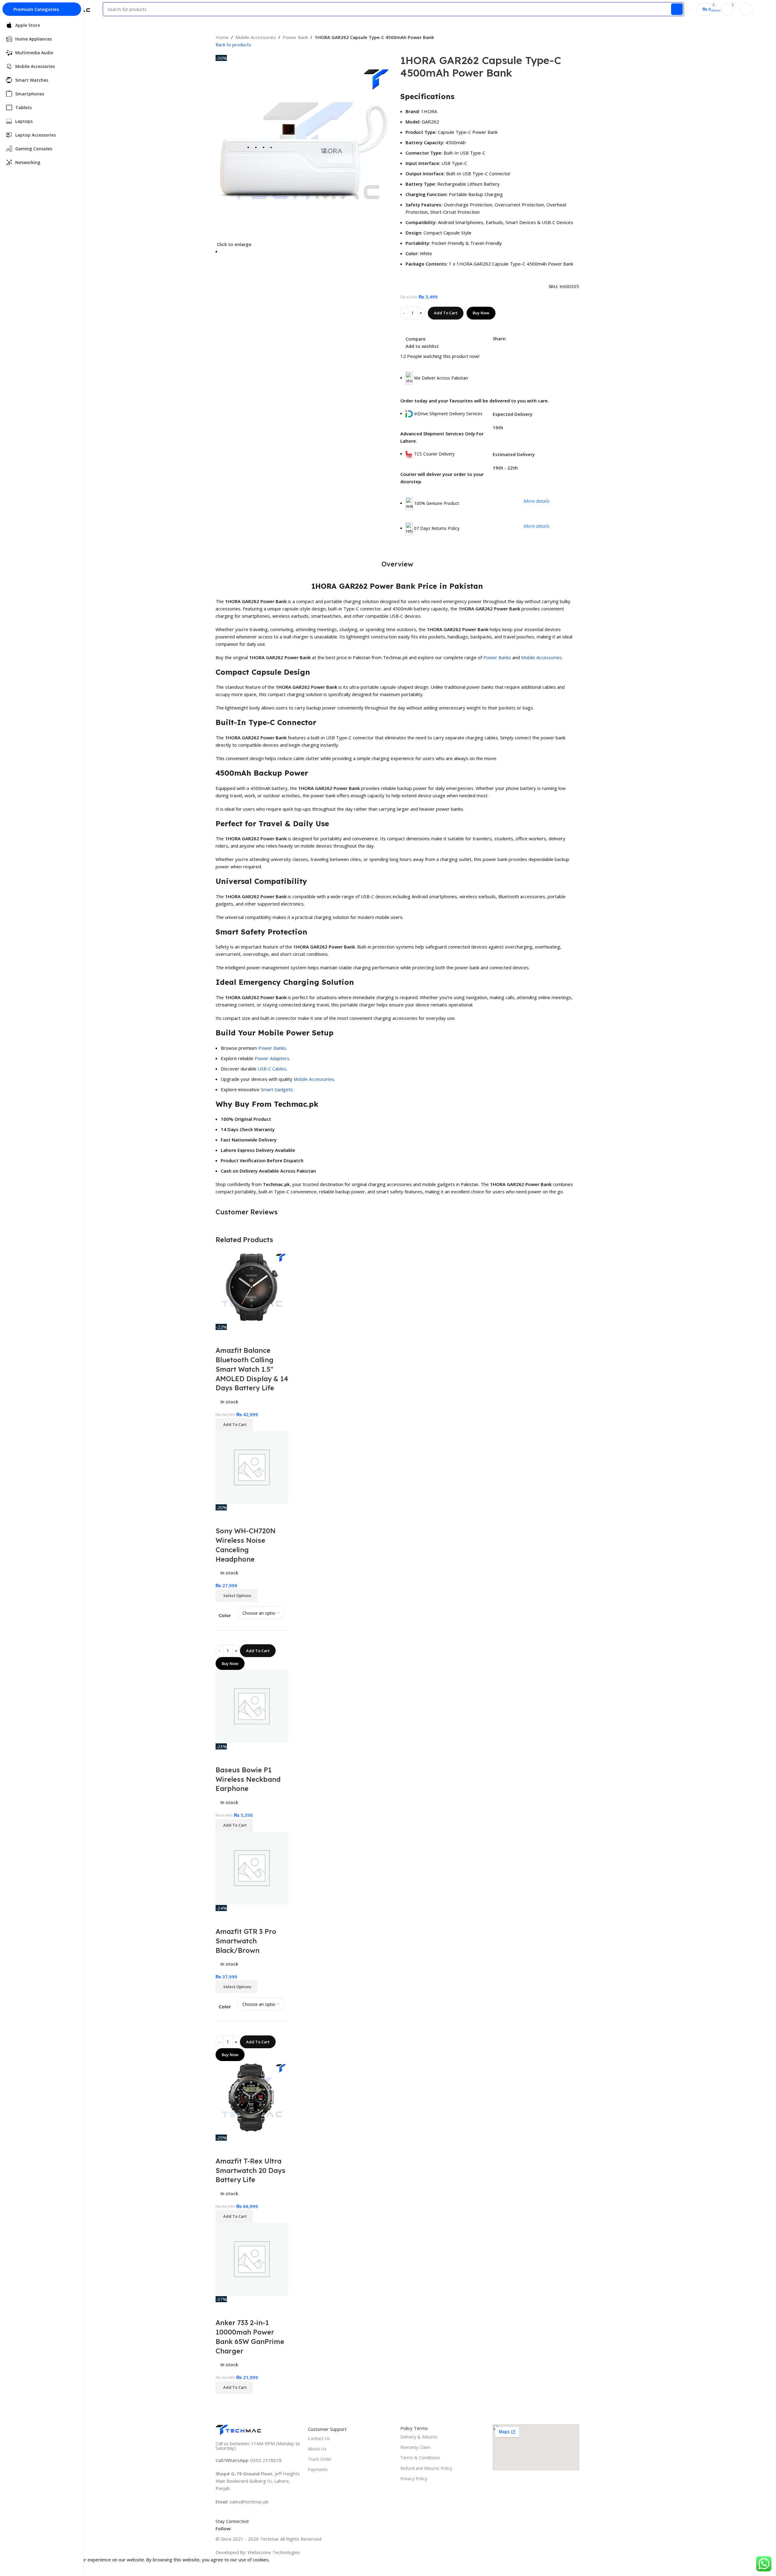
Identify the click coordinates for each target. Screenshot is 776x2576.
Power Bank (295, 37)
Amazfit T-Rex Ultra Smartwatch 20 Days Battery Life (250, 2170)
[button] (234, 1425)
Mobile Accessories (256, 37)
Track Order (320, 2459)
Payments (318, 2469)
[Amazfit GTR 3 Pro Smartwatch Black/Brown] (252, 1867)
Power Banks (497, 657)
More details (536, 501)
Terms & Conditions (420, 2458)
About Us (317, 2449)
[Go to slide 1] (308, 251)
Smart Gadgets (277, 1089)
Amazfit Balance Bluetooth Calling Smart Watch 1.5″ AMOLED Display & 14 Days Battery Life (252, 1369)
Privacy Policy (414, 2479)
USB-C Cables (272, 1069)
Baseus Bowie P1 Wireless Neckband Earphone (248, 1779)
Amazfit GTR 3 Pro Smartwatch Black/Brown (246, 1941)
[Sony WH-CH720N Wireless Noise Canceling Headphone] (252, 1467)
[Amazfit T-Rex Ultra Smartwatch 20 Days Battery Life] (252, 2097)
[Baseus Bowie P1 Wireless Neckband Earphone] (252, 1706)
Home (222, 37)
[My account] (746, 9)
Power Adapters (272, 1058)
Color (225, 1615)
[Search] (677, 9)
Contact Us (319, 2438)
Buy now (481, 313)
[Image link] (238, 2429)
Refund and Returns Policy (426, 2468)
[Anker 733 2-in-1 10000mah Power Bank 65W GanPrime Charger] (252, 2259)
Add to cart (446, 313)
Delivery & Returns (419, 2437)
